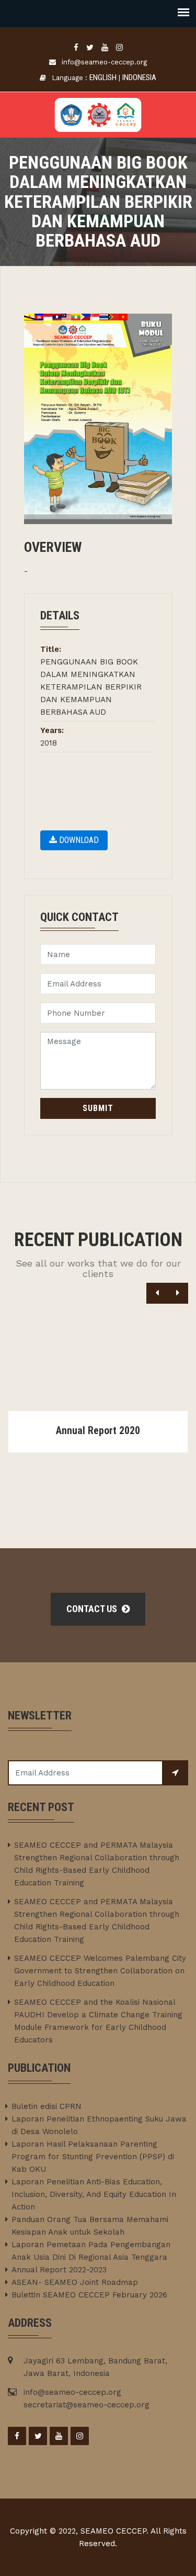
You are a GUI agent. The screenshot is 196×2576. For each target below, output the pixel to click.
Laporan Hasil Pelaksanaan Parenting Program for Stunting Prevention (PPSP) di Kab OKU (93, 2157)
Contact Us (93, 1609)
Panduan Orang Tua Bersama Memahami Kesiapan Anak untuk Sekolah (90, 2226)
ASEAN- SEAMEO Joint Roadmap (75, 2282)
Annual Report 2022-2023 (59, 2270)
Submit (98, 1108)
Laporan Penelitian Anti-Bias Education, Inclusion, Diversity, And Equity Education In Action (94, 2194)
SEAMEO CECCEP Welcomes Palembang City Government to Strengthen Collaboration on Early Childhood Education (100, 1971)
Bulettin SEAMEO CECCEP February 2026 (89, 2295)
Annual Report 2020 (98, 1430)
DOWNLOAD (78, 840)
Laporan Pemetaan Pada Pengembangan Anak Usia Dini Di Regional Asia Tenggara (91, 2251)
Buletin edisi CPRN (47, 2106)
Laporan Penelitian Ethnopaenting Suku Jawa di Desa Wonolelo (99, 2125)
